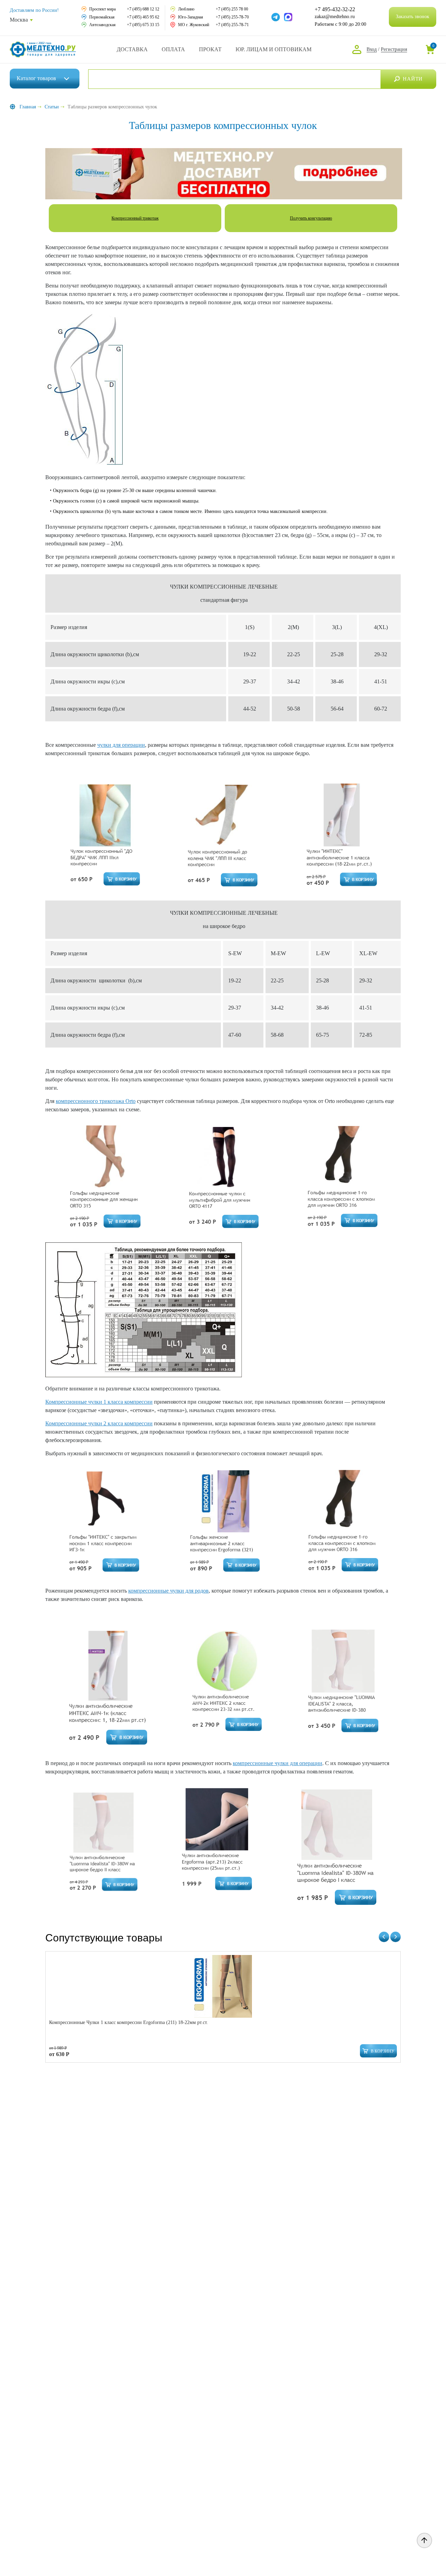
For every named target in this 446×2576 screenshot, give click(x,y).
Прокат (210, 49)
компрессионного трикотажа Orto (96, 1101)
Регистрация (394, 49)
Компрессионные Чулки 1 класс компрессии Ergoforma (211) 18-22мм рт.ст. (129, 2022)
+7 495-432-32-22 (335, 9)
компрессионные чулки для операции (278, 1763)
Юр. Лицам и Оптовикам (274, 49)
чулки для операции (121, 745)
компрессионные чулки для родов (168, 1591)
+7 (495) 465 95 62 (143, 17)
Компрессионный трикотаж (135, 218)
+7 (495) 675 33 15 (143, 25)
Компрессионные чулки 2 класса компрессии (99, 1423)
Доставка (132, 49)
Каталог (36, 78)
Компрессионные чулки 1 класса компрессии (99, 1402)
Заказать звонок (413, 17)
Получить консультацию (311, 218)
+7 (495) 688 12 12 (143, 9)
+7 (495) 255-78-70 (232, 17)
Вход (372, 49)
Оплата (173, 49)
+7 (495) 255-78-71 (232, 25)
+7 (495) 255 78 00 (232, 9)
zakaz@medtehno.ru (335, 17)
